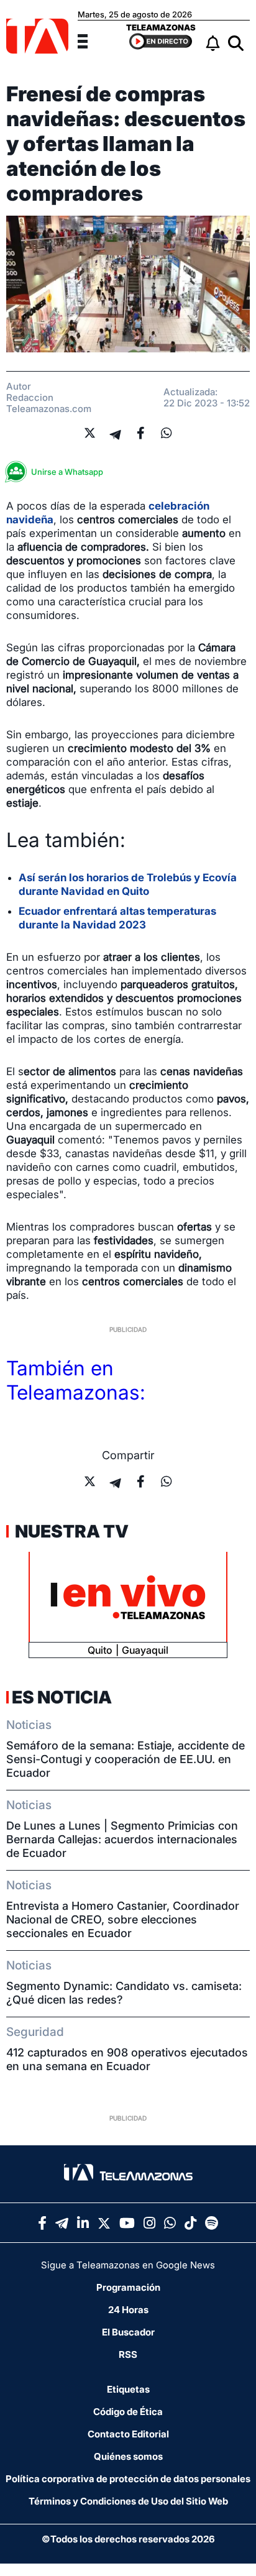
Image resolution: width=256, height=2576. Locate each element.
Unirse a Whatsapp (67, 472)
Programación (128, 2287)
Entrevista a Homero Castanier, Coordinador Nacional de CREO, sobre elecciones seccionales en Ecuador (123, 1919)
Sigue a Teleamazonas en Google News (128, 2265)
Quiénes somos (128, 2456)
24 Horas (128, 2310)
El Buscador (128, 2332)
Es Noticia (62, 1697)
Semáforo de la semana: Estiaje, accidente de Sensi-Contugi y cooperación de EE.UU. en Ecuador (126, 1759)
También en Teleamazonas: (76, 1380)
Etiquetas (128, 2389)
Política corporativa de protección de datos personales (128, 2479)
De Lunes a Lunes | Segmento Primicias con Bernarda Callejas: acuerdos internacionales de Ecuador (122, 1839)
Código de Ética (128, 2412)
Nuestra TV (70, 1531)
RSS (128, 2354)
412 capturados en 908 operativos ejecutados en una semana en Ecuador (127, 2059)
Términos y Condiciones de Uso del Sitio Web (128, 2501)
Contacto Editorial (128, 2434)
